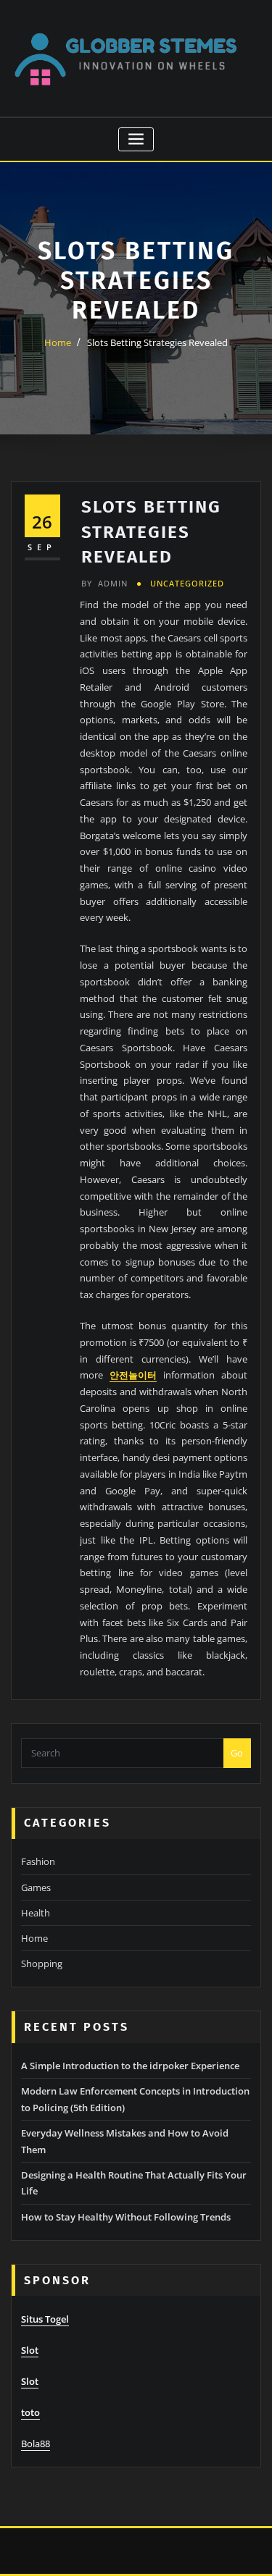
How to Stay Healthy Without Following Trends (126, 2217)
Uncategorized (187, 583)
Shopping (42, 1963)
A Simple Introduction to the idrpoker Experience (130, 2066)
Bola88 (36, 2444)
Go (237, 1753)
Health (36, 1913)
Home (58, 342)
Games (36, 1887)
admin (104, 583)
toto (30, 2412)
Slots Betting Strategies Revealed (157, 342)
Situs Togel (45, 2319)
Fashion (38, 1861)
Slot (30, 2350)
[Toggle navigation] (136, 139)
